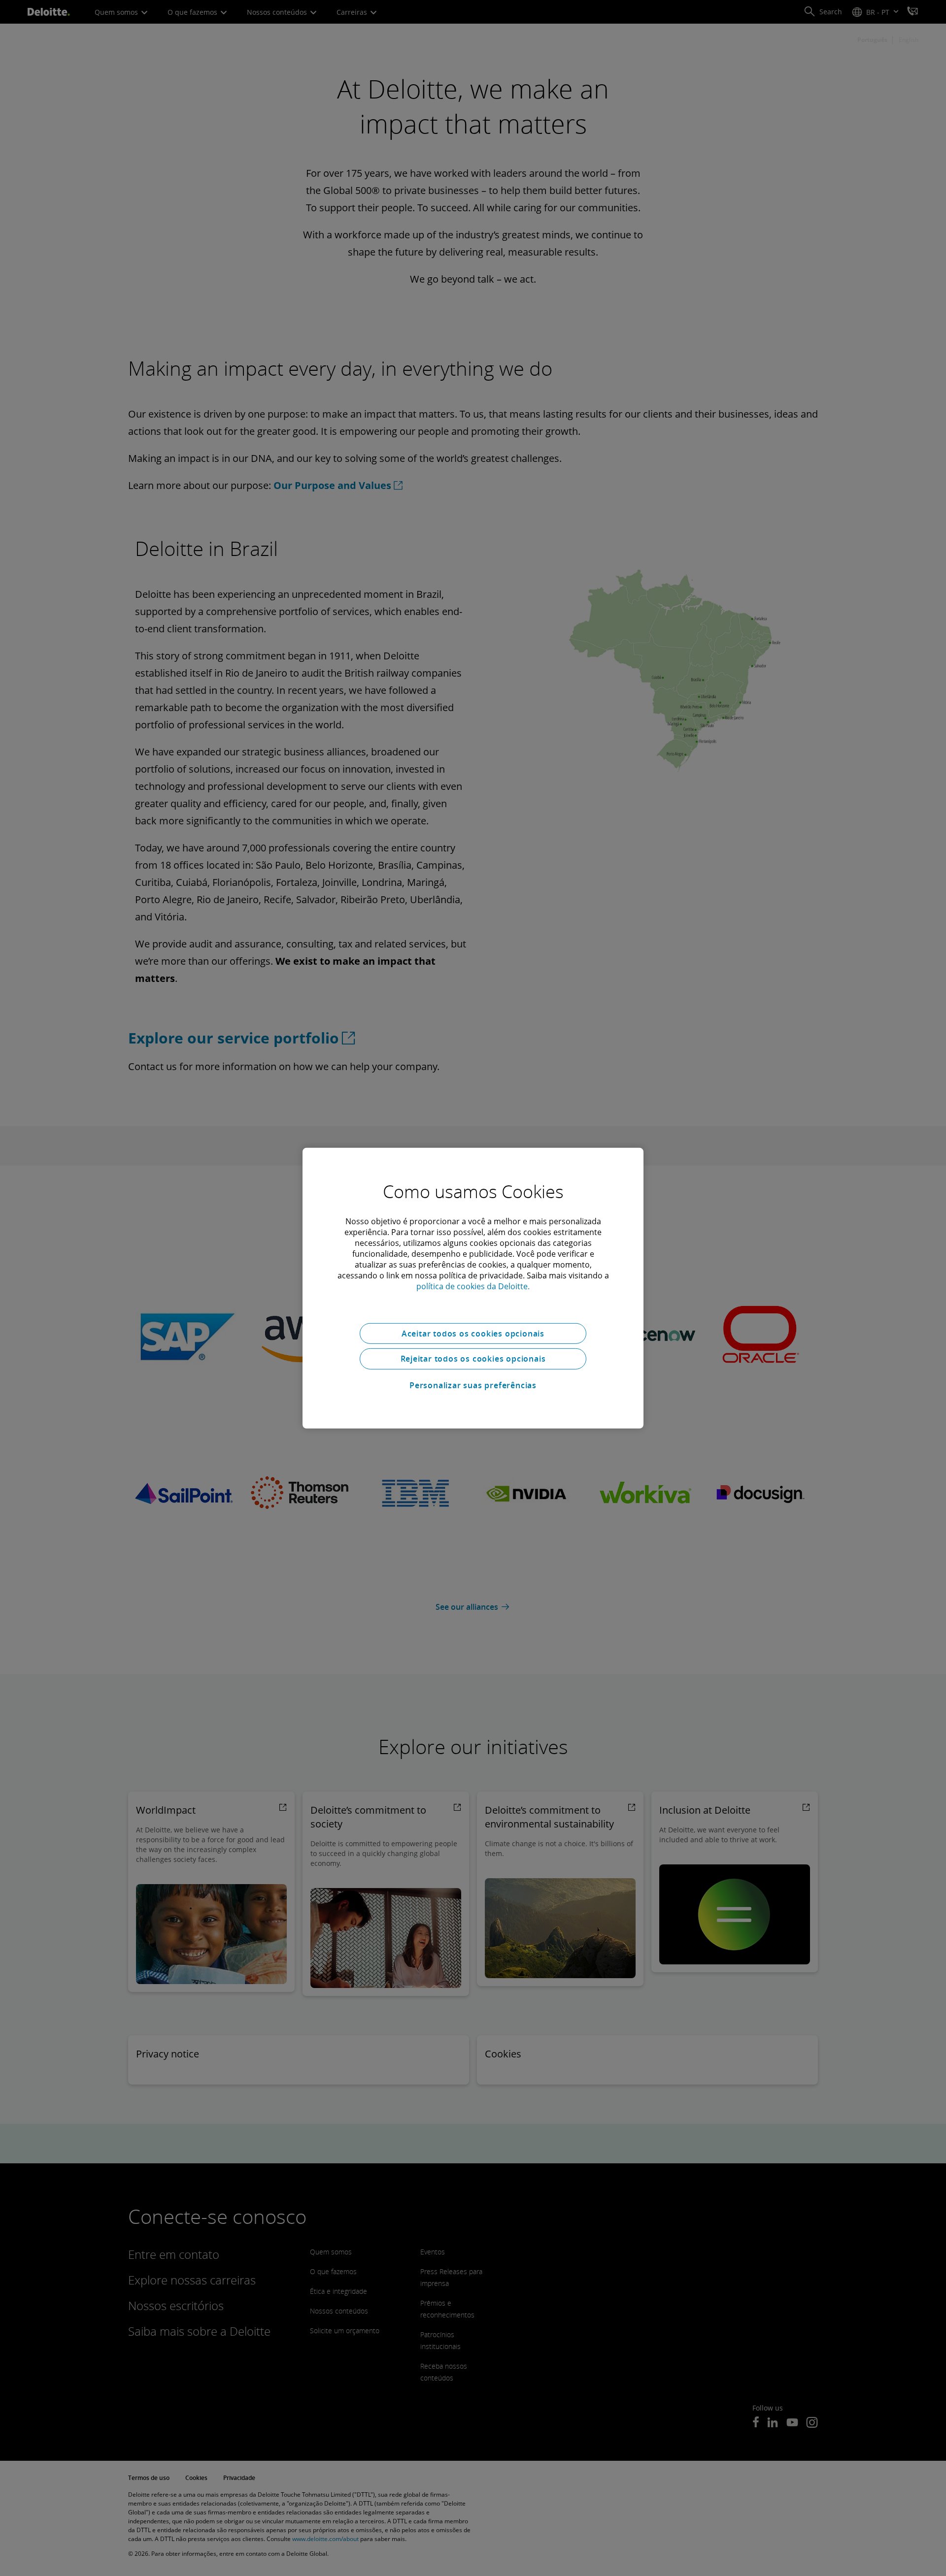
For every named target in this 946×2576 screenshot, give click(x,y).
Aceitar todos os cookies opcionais (473, 1333)
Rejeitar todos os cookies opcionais (473, 1359)
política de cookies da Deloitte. (473, 1286)
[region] (473, 1288)
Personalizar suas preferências (473, 1385)
